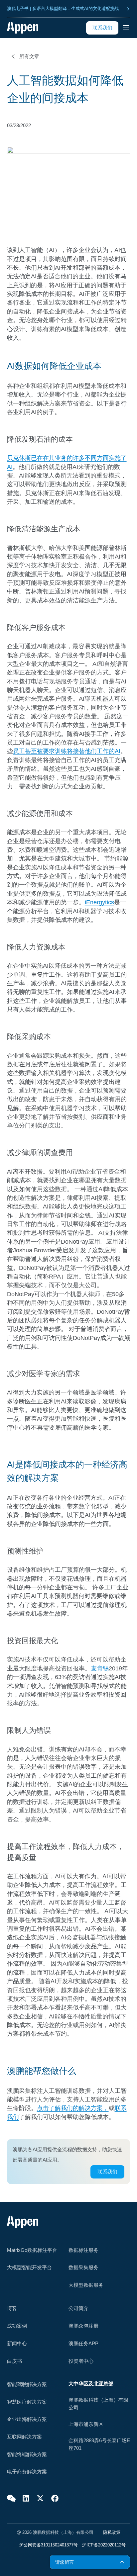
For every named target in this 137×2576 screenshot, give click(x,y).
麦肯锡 (100, 1668)
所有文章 (29, 56)
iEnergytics (99, 902)
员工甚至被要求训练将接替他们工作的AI (67, 751)
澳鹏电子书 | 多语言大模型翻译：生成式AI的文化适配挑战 (63, 8)
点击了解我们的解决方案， (73, 2108)
